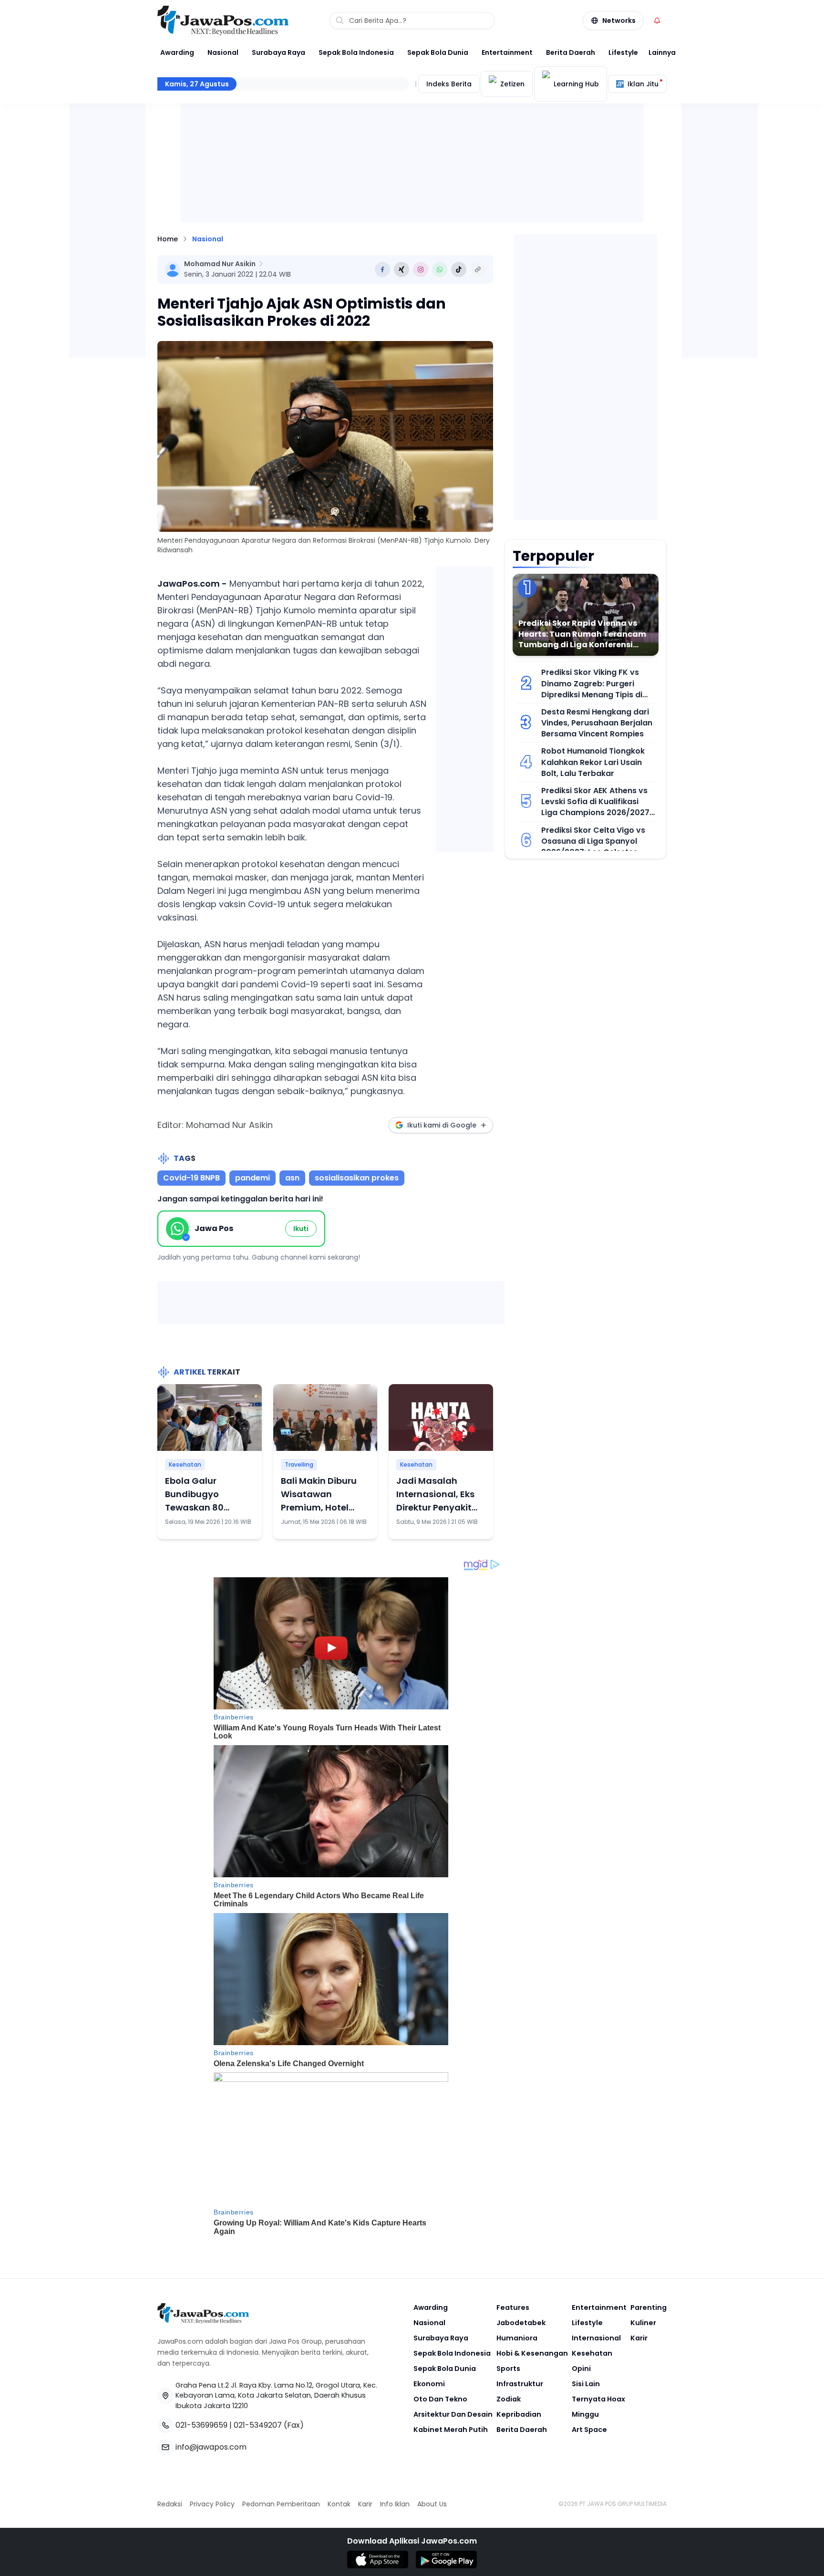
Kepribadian (519, 2414)
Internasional (596, 2338)
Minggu (585, 2414)
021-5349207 (258, 2425)
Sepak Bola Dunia (438, 52)
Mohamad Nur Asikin (220, 264)
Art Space (589, 2430)
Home (168, 239)
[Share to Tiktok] (459, 269)
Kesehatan (185, 1464)
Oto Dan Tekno (440, 2399)
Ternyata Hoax (598, 2399)
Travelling (299, 1464)
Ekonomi (429, 2384)
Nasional (223, 52)
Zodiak (509, 2399)
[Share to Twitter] (402, 269)
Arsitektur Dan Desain (453, 2414)
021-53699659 (201, 2425)
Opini (581, 2369)
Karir (639, 2338)
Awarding (177, 52)
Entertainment (507, 52)
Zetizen (512, 84)
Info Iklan (395, 2504)
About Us (432, 2504)
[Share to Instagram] (421, 269)
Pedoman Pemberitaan (281, 2504)
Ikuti (301, 1229)
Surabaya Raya (278, 52)
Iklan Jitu (643, 84)
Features (513, 2307)
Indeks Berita (449, 84)
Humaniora (517, 2338)
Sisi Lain (586, 2384)
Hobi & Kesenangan (532, 2353)
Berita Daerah (571, 52)
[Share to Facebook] (382, 269)
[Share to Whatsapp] (440, 269)
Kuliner (643, 2323)
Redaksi (170, 2504)
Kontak (339, 2504)
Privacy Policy (212, 2504)
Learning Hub (576, 84)
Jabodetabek (521, 2323)
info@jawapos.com (211, 2447)
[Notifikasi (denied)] (657, 21)
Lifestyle (623, 52)
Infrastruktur (520, 2384)
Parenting (649, 2307)
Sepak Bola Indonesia (356, 52)
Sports (508, 2369)
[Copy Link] (478, 269)
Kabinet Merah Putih (451, 2430)
